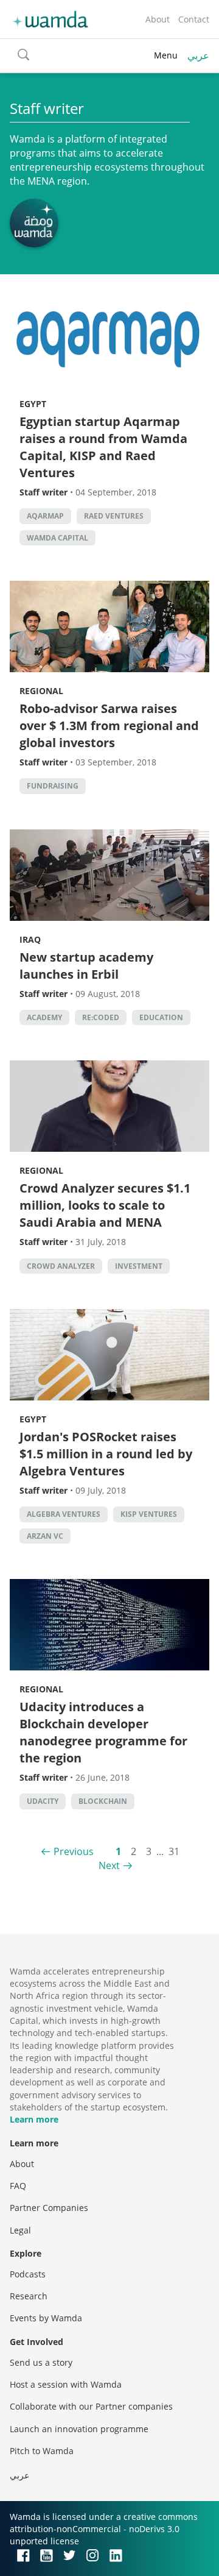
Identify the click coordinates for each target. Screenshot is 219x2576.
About (158, 19)
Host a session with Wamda (66, 2384)
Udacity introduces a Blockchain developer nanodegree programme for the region (103, 1732)
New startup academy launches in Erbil (86, 966)
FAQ (18, 2186)
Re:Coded (101, 1017)
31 (174, 1851)
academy (44, 1017)
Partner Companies (49, 2208)
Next (109, 1865)
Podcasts (28, 2274)
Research (29, 2296)
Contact (194, 19)
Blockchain (103, 1801)
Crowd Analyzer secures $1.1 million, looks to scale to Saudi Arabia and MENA (105, 1205)
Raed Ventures (114, 516)
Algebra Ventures (64, 1514)
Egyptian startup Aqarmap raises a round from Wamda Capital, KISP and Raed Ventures (103, 447)
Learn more (34, 2119)
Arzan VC (45, 1536)
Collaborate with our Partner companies (91, 2406)
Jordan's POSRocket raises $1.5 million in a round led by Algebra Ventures (106, 1454)
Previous (74, 1851)
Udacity (43, 1801)
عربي (198, 55)
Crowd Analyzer (61, 1266)
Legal (20, 2230)
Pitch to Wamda (42, 2451)
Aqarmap (45, 516)
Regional (41, 691)
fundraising (53, 786)
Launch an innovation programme (79, 2429)
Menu (166, 55)
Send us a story (41, 2362)
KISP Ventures (149, 1514)
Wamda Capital (57, 538)
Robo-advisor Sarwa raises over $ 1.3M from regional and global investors (109, 726)
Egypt (33, 404)
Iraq (30, 939)
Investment (139, 1266)
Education (161, 1017)
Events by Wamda (46, 2318)
